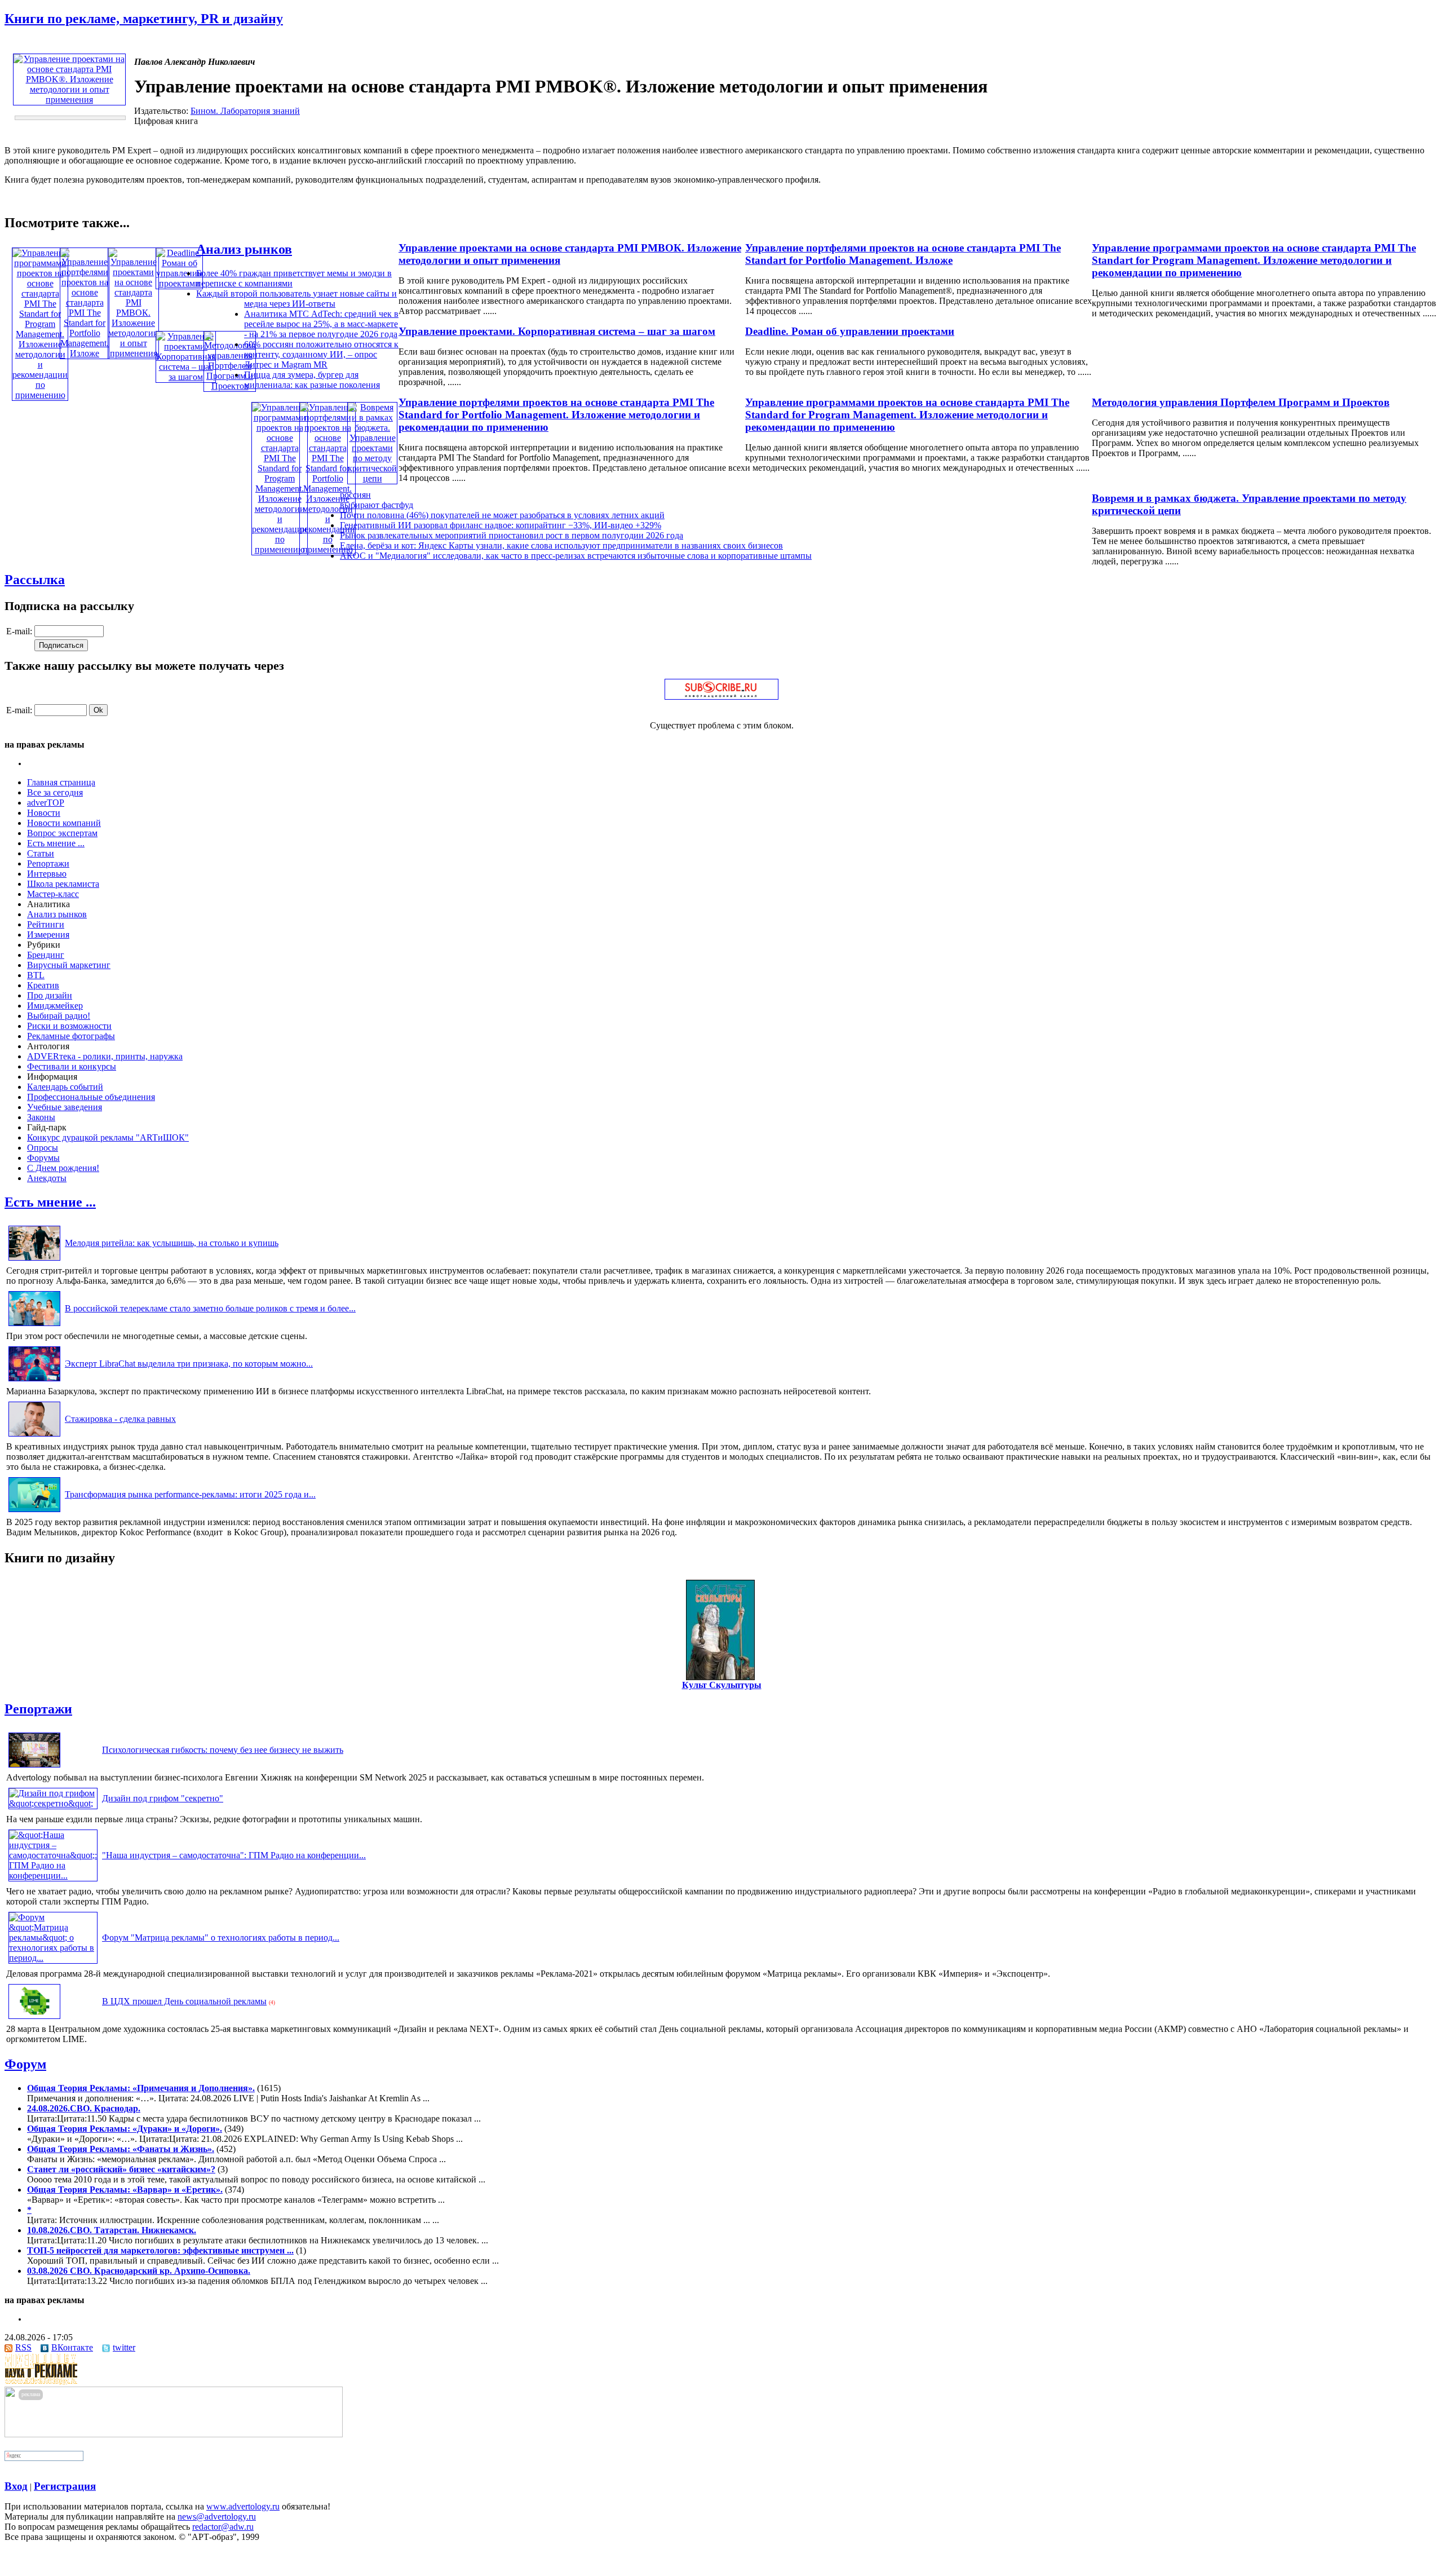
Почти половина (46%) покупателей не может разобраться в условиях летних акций (502, 515)
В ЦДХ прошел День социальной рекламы (184, 2001)
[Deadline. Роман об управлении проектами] (179, 283)
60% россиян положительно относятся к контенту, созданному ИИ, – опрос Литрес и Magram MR (321, 354)
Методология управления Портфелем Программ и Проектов (1241, 402)
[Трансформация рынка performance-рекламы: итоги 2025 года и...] (34, 1512)
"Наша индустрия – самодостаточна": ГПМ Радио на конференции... (234, 1855)
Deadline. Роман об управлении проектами (850, 331)
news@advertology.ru (217, 2517)
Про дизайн (50, 995)
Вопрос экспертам (62, 833)
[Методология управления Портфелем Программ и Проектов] (230, 386)
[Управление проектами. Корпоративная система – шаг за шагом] (186, 377)
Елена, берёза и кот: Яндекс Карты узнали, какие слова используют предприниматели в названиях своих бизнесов (561, 545)
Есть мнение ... (56, 843)
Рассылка (35, 580)
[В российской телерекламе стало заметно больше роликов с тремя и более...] (34, 1326)
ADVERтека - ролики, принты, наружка (105, 1056)
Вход (16, 2486)
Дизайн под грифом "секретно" (163, 1798)
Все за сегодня (55, 792)
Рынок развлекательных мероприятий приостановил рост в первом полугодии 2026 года (512, 535)
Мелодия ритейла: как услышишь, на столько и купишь (172, 1243)
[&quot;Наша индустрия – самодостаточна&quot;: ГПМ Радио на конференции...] (53, 1875)
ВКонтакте (72, 2347)
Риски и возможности (69, 1026)
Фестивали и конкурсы (72, 1066)
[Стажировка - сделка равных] (34, 1436)
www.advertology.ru (243, 2506)
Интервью (47, 874)
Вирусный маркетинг (69, 965)
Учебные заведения (65, 1107)
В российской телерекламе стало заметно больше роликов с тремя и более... (210, 1308)
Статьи (41, 853)
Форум (25, 2064)
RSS (23, 2347)
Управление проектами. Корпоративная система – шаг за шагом (557, 331)
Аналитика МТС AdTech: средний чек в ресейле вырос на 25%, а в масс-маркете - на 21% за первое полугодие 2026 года (321, 324)
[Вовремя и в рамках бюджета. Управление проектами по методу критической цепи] (372, 478)
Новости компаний (64, 823)
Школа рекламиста (63, 884)
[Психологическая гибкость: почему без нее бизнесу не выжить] (34, 1767)
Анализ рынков (244, 249)
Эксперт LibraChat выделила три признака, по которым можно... (189, 1364)
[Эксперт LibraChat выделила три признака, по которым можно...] (34, 1381)
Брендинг (46, 955)
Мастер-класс (53, 894)
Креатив (43, 985)
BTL (36, 975)
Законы (41, 1117)
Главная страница (61, 782)
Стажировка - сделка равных (120, 1419)
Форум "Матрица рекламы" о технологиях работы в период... (221, 1937)
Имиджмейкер (55, 1006)
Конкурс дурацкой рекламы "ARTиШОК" (108, 1137)
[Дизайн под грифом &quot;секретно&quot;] (53, 1803)
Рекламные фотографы (71, 1036)
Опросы (43, 1148)
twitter (124, 2347)
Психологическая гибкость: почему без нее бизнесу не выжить (223, 1750)
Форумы (43, 1158)
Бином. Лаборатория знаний (245, 111)
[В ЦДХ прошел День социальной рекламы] (34, 2019)
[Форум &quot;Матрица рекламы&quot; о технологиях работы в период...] (53, 1958)
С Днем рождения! (63, 1168)
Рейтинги (46, 924)
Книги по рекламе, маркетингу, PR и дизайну (144, 19)
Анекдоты (47, 1178)
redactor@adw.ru (223, 2527)
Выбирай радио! (59, 1016)
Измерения (48, 934)
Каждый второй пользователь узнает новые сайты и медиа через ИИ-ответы (296, 299)
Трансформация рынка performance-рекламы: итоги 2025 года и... (190, 1494)
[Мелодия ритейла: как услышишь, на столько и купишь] (34, 1260)
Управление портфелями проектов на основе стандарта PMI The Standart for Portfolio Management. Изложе (903, 254)
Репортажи (48, 863)
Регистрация (65, 2486)
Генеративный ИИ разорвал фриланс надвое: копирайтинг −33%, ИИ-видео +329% (501, 525)
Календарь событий (65, 1087)
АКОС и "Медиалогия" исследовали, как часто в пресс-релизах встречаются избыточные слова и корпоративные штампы (576, 556)
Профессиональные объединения (91, 1097)
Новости (44, 813)
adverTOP (46, 803)
